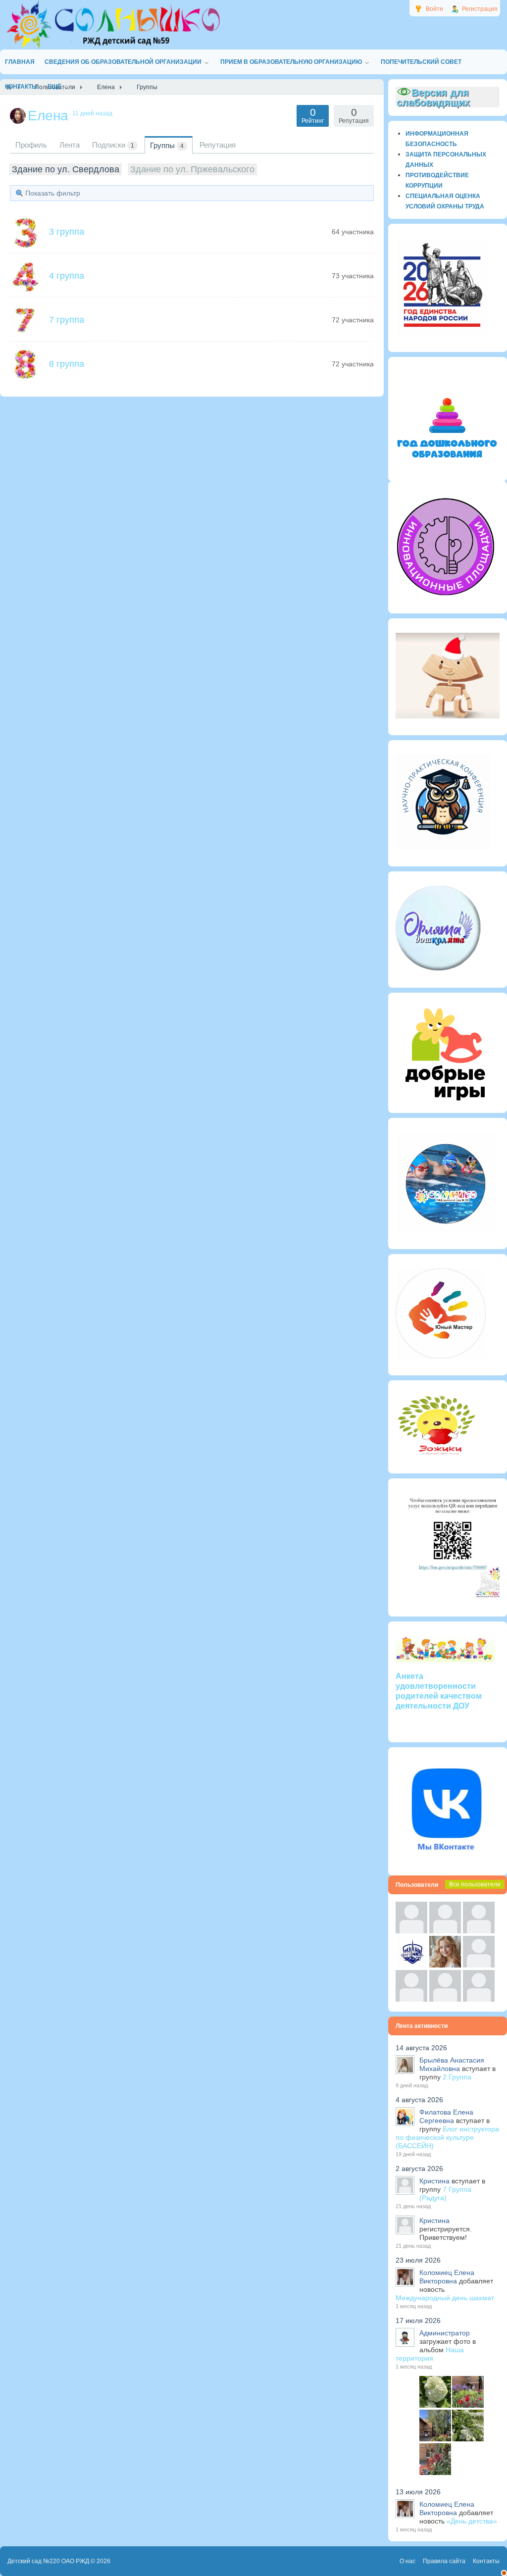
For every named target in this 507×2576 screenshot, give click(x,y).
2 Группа (457, 2077)
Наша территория (430, 2354)
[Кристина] (411, 1931)
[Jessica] (479, 1999)
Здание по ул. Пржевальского (192, 169)
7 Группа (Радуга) (445, 2194)
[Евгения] (479, 1965)
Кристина (434, 2181)
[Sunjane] (445, 1999)
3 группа (67, 232)
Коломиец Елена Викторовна (447, 2277)
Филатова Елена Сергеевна (446, 2116)
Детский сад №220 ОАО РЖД (48, 2561)
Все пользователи (475, 1884)
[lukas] (445, 1931)
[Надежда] (411, 1999)
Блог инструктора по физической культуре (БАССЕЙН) (447, 2137)
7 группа (67, 320)
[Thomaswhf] (479, 1931)
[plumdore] (445, 1965)
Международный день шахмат (445, 2298)
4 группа (67, 276)
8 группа (67, 364)
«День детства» (472, 2521)
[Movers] (411, 1965)
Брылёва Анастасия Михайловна (452, 2064)
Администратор (445, 2333)
